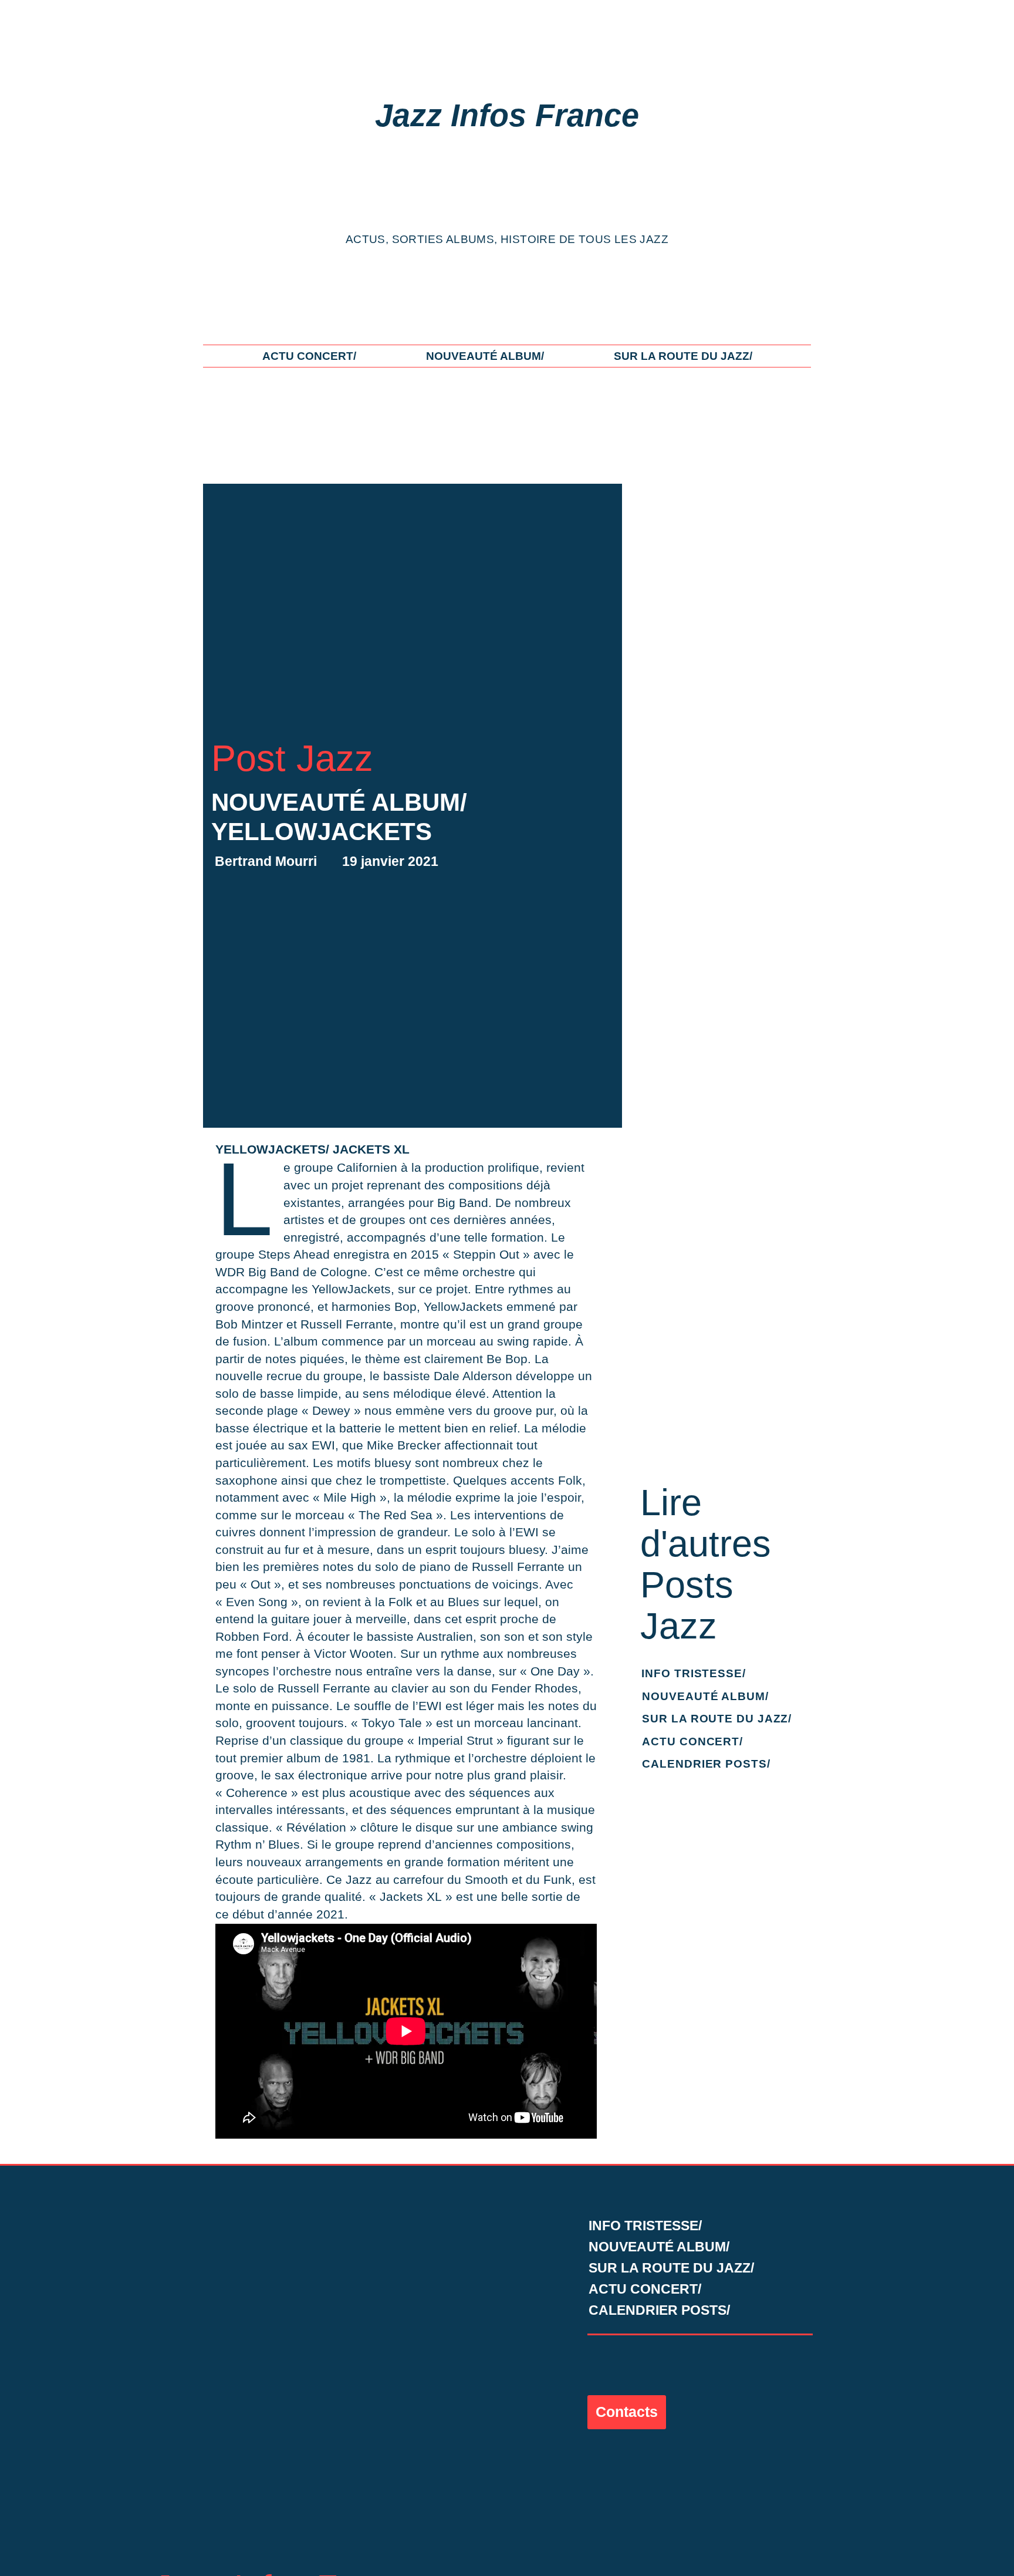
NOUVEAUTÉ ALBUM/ (485, 356)
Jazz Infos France (507, 115)
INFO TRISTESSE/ (694, 1673)
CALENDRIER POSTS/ (706, 1764)
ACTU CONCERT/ (309, 356)
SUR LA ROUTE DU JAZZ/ (683, 356)
